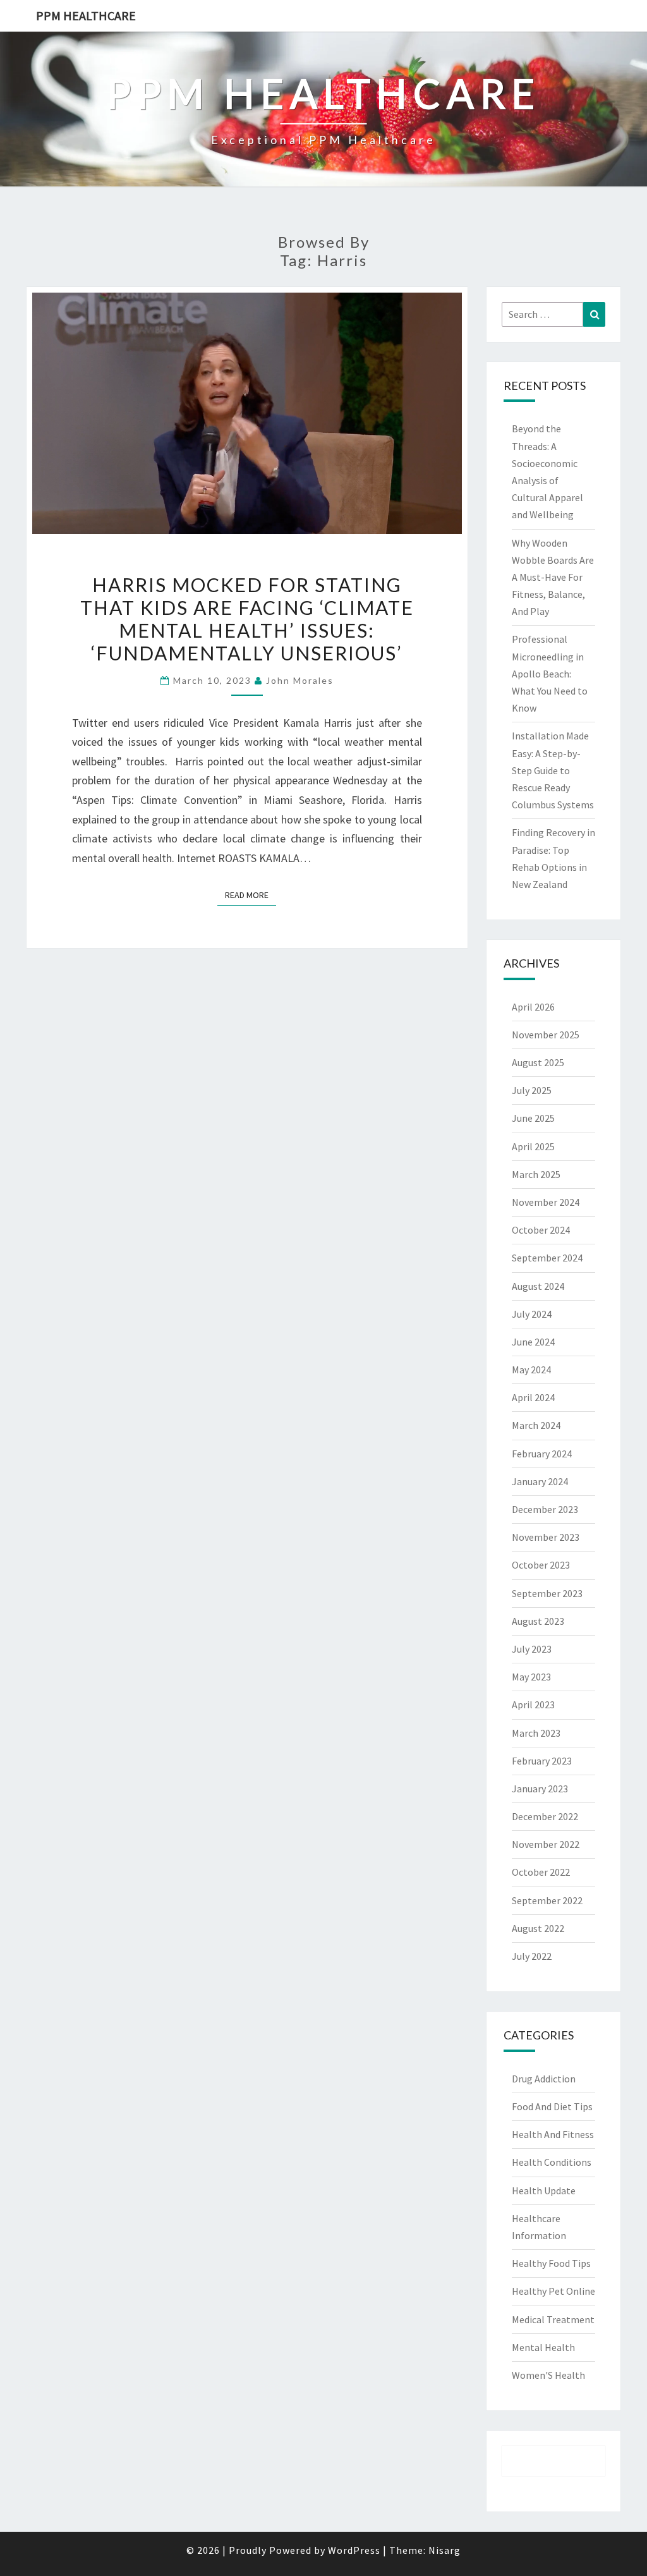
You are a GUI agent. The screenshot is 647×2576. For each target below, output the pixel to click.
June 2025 (533, 1118)
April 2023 (533, 1704)
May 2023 (531, 1677)
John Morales (300, 680)
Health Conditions (552, 2162)
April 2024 (533, 1397)
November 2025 (546, 1035)
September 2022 (547, 1900)
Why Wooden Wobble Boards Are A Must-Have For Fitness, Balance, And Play (553, 577)
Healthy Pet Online (553, 2291)
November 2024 (546, 1202)
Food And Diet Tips (552, 2106)
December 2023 (545, 1509)
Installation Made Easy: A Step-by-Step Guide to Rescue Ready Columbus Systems (553, 770)
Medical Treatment (553, 2319)
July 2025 (532, 1090)
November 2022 (546, 1844)
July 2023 (532, 1649)
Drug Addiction (544, 2079)
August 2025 (538, 1062)
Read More (251, 895)
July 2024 (532, 1314)
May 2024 (531, 1370)
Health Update (544, 2190)
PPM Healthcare (86, 15)
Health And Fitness (553, 2134)
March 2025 (536, 1174)
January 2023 (540, 1789)
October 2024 (541, 1230)
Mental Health (543, 2347)
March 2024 (536, 1425)
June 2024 (533, 1342)
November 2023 (546, 1537)
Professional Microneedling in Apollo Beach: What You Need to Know (550, 673)
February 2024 (542, 1454)
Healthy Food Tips (551, 2263)
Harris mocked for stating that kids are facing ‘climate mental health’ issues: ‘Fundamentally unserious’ (247, 619)
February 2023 (542, 1761)
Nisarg (444, 2550)
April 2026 (533, 1007)
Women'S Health (548, 2375)
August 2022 (538, 1928)
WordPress (354, 2550)
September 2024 (547, 1258)
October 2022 (541, 1872)
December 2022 (545, 1816)
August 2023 (538, 1621)
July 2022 (532, 1956)
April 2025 (533, 1146)
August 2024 (538, 1286)
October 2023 (541, 1565)
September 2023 (547, 1593)
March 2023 (536, 1733)
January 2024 (540, 1481)
